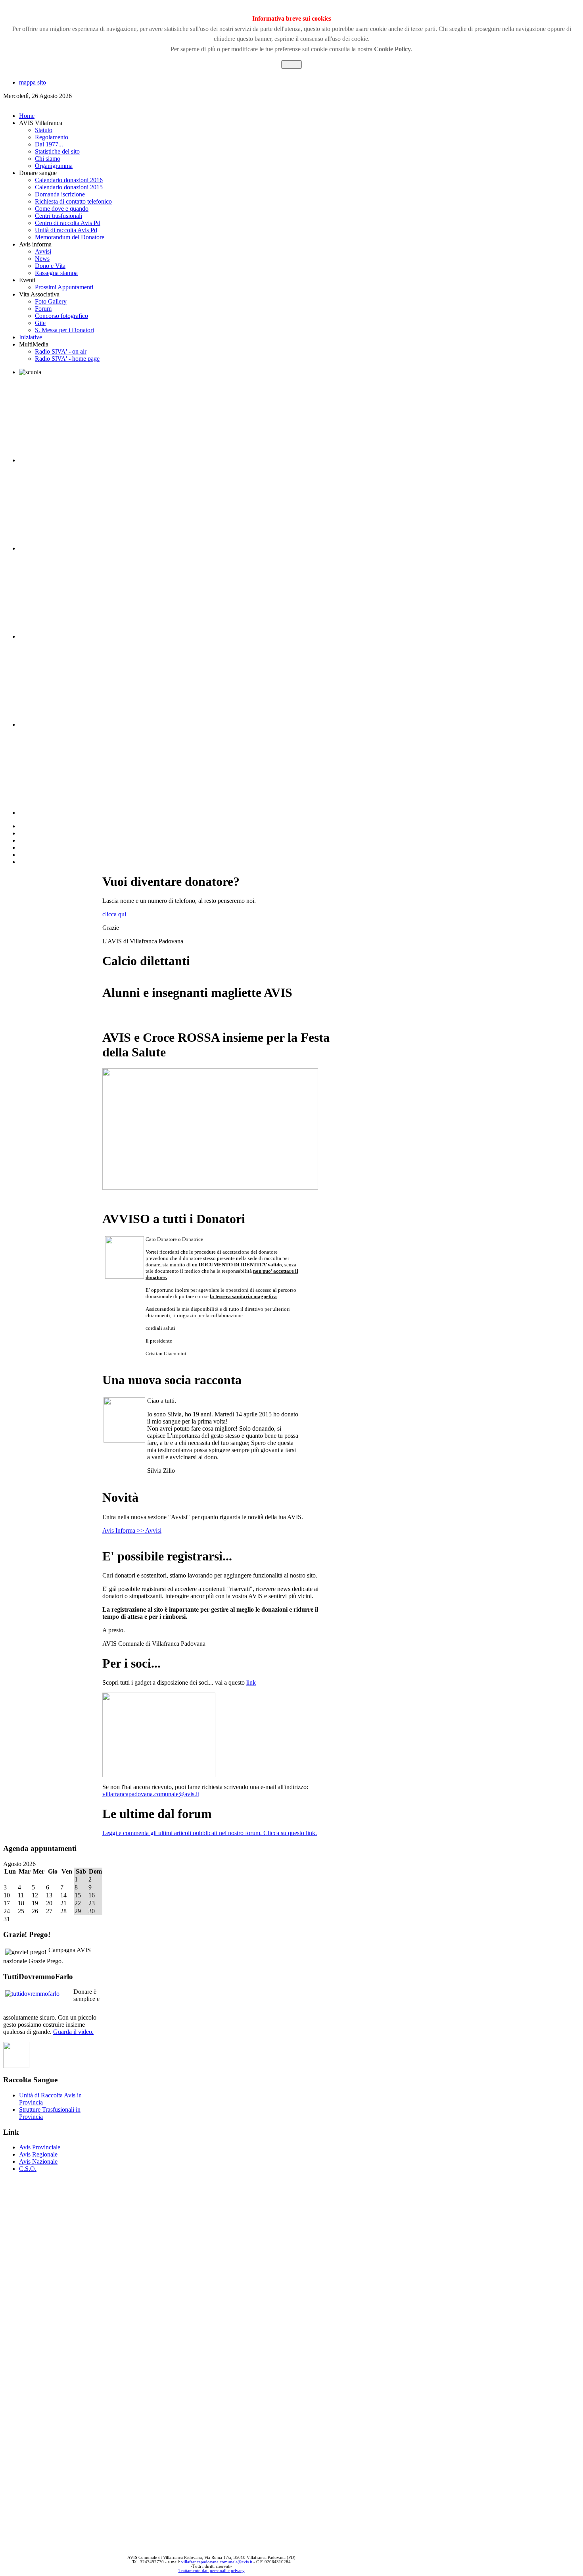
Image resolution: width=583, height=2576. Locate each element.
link (251, 1682)
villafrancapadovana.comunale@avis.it (151, 1794)
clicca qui (114, 914)
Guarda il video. (73, 2032)
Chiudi (291, 64)
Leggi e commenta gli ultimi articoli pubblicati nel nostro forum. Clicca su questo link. (210, 1833)
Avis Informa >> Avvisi (132, 1530)
